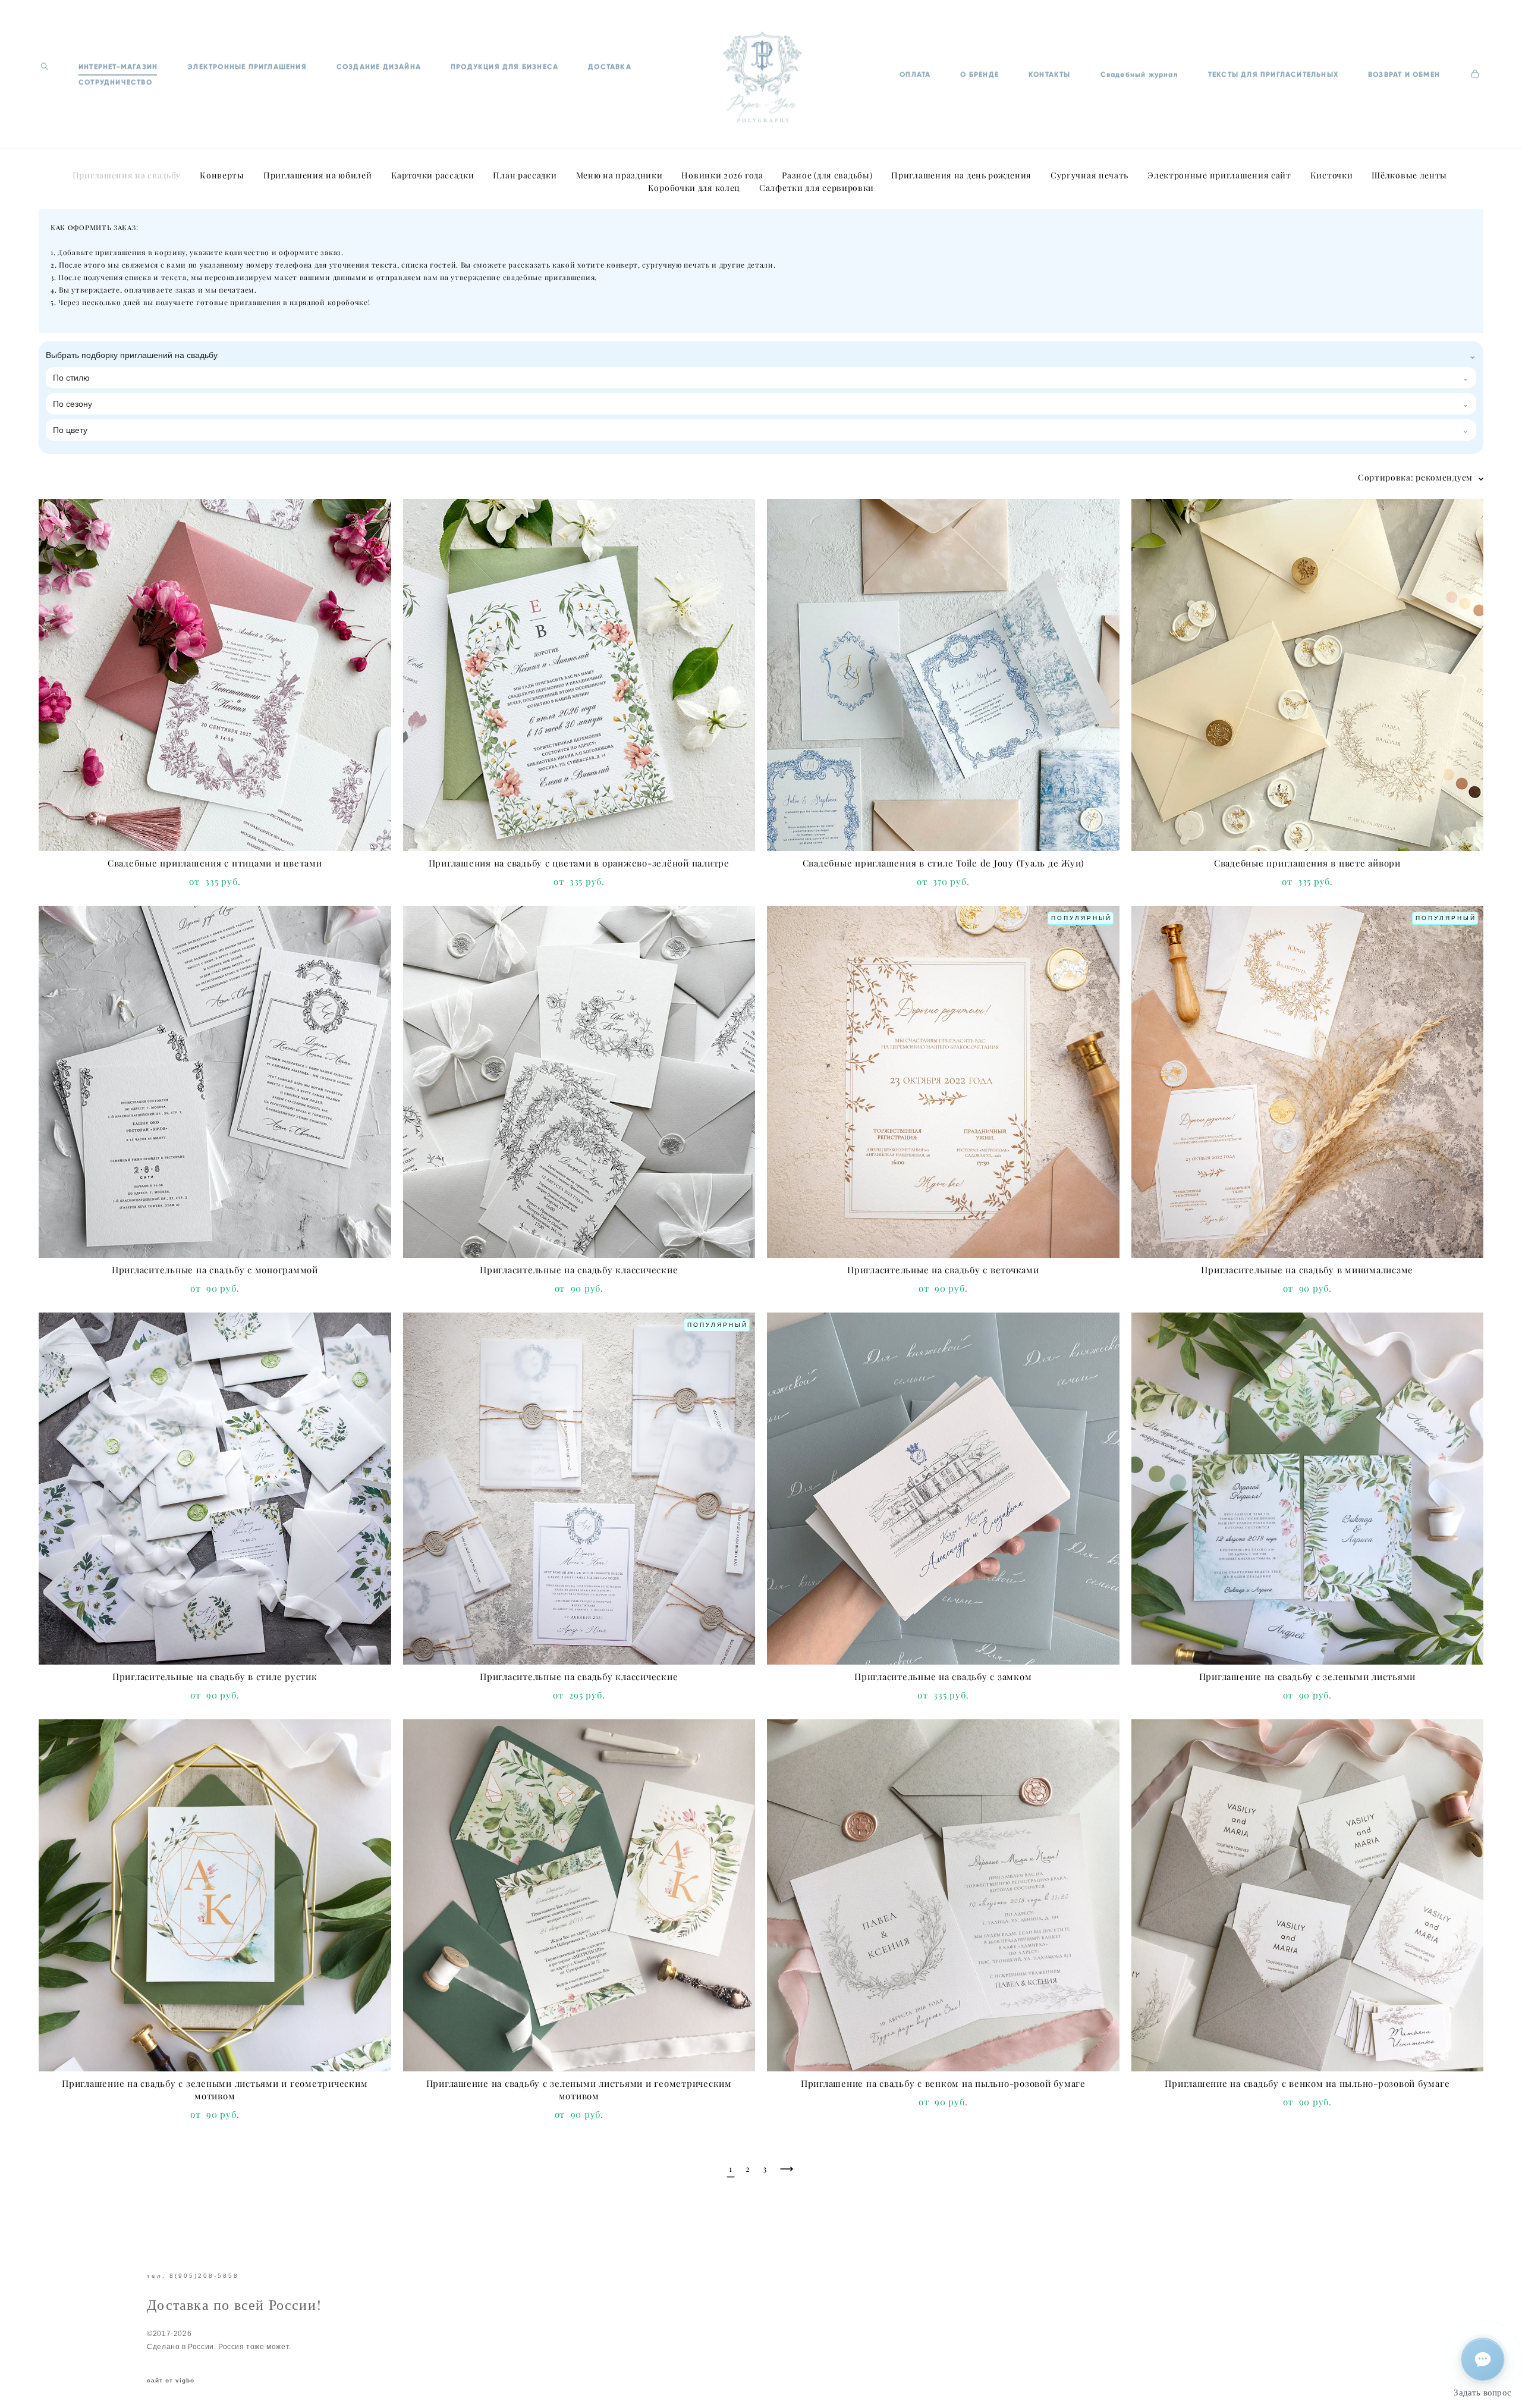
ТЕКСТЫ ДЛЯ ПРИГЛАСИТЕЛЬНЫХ (1273, 74)
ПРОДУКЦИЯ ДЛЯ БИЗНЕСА (504, 67)
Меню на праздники (620, 175)
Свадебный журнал (1139, 74)
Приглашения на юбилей (318, 175)
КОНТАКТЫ (1050, 74)
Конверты (222, 175)
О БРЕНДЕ (979, 74)
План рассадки (525, 175)
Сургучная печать (1089, 175)
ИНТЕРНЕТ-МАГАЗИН (118, 67)
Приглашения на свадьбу (127, 175)
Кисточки (1332, 175)
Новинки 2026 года (722, 175)
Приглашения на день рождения (961, 175)
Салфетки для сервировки (817, 188)
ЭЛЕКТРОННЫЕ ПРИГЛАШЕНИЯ (247, 67)
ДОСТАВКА (610, 67)
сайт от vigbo (171, 2381)
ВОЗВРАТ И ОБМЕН (1404, 74)
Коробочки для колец (694, 188)
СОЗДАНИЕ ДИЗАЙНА (379, 67)
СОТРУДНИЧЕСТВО (115, 82)
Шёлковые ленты (1409, 175)
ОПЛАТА (915, 74)
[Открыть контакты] (1483, 2359)
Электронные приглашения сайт (1219, 175)
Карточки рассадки (433, 175)
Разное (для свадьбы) (827, 175)
